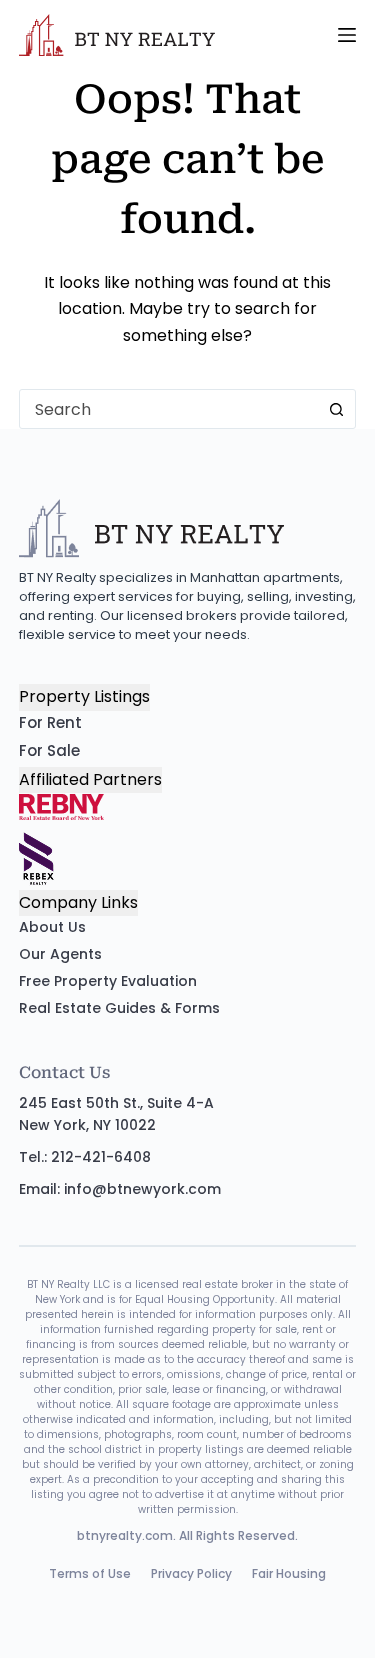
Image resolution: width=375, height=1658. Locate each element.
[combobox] (169, 409)
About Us (52, 927)
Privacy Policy (191, 1573)
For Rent (50, 722)
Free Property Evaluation (108, 981)
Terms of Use (90, 1573)
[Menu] (347, 35)
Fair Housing (289, 1573)
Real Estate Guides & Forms (119, 1008)
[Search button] (336, 409)
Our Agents (60, 954)
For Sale (49, 750)
